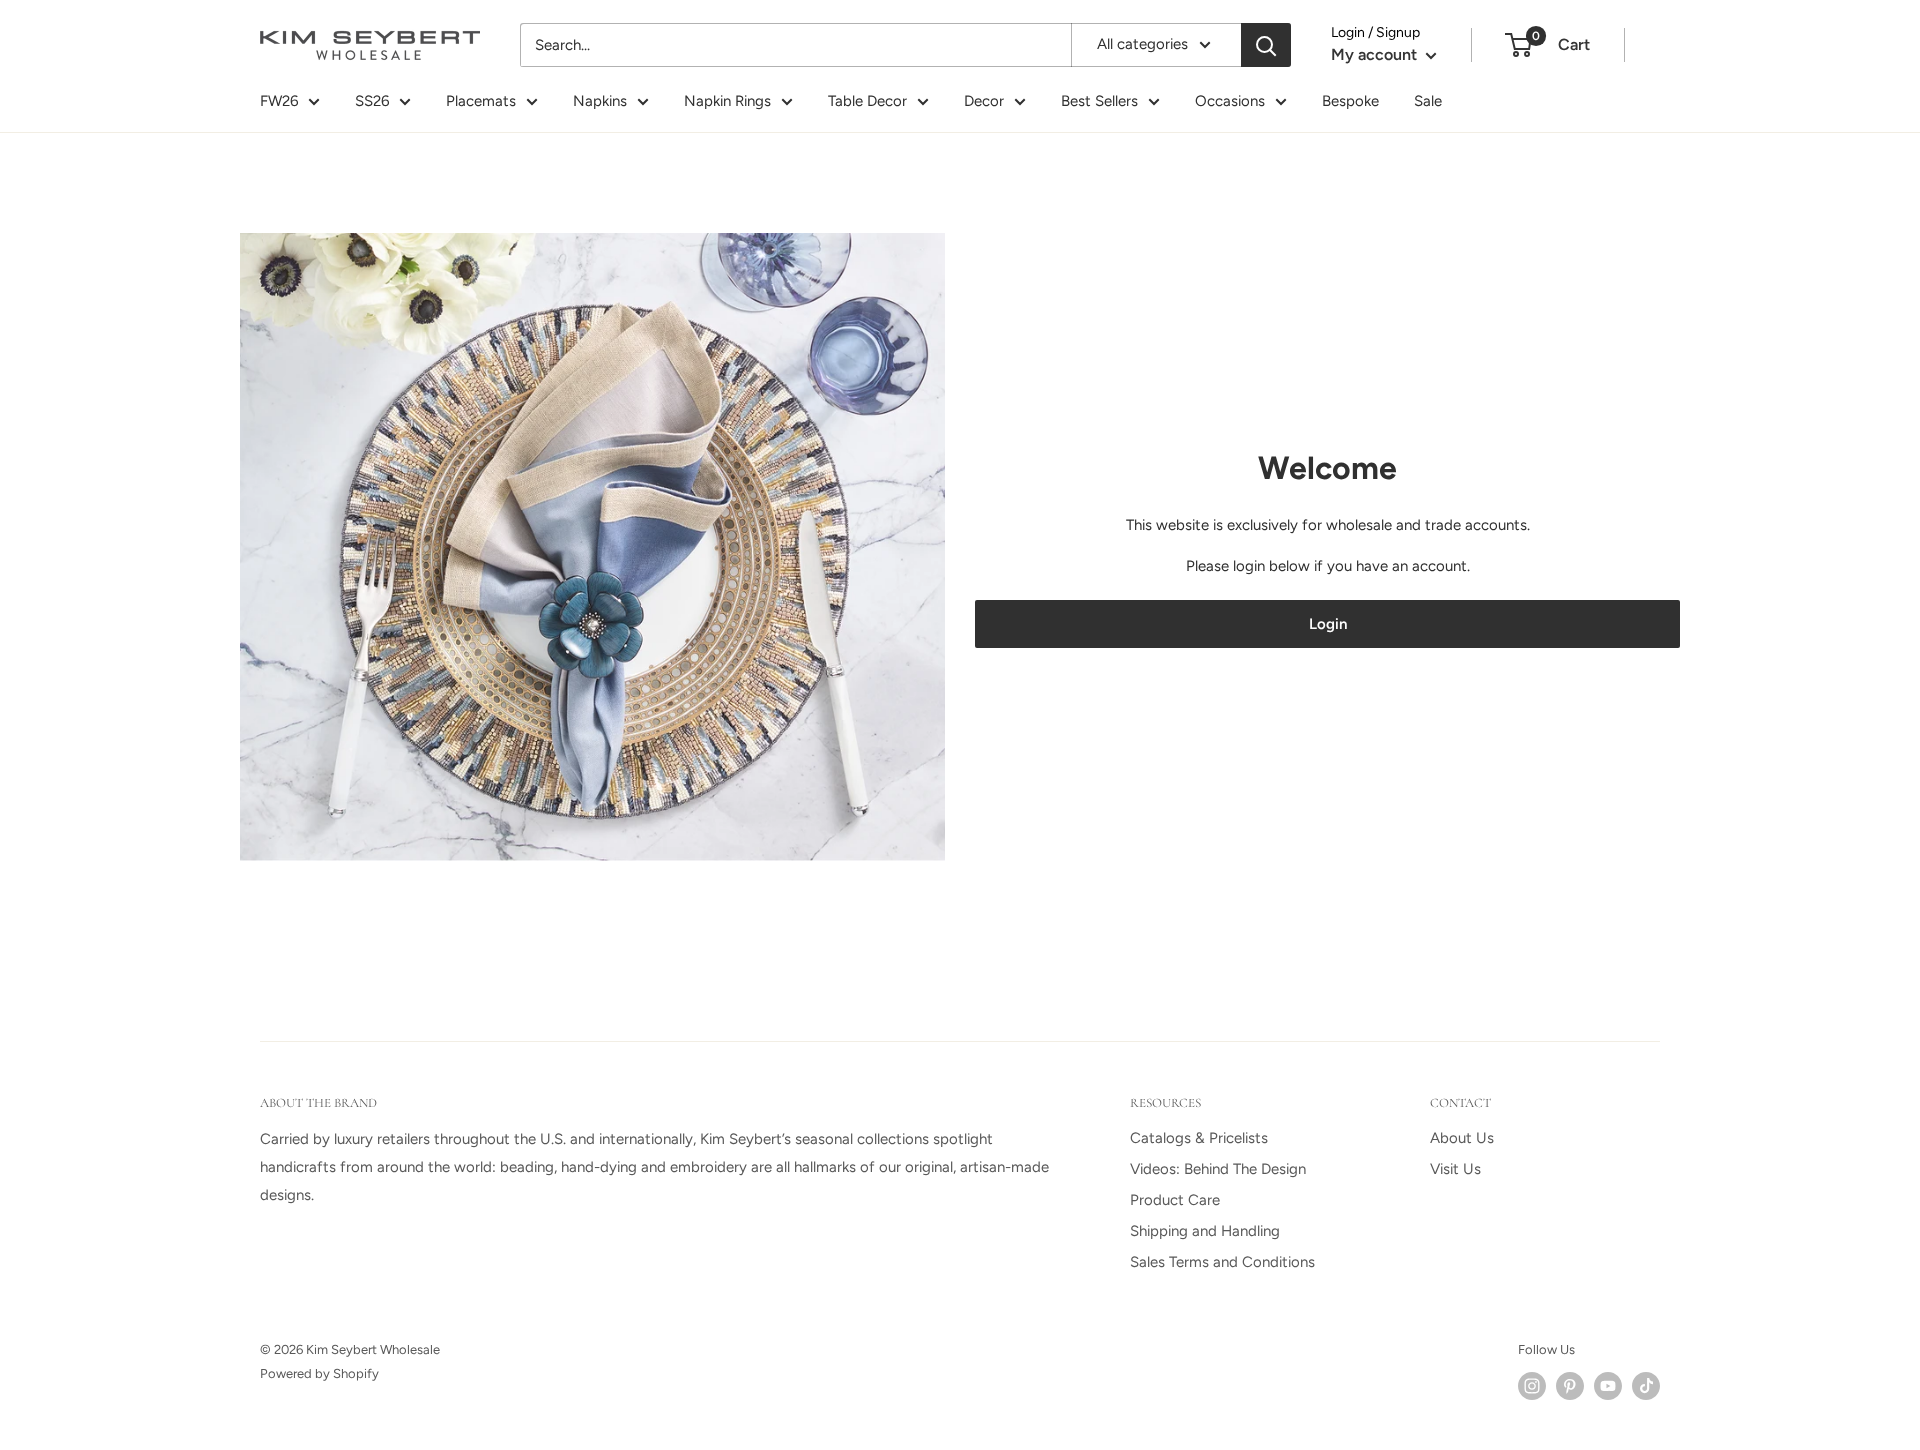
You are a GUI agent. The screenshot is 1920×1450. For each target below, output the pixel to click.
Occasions (1230, 101)
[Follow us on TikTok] (1646, 1386)
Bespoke (1350, 101)
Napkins (600, 101)
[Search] (1266, 45)
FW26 (279, 101)
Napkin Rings (727, 101)
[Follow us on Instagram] (1532, 1386)
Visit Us (1455, 1169)
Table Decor (867, 101)
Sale (1428, 101)
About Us (1462, 1138)
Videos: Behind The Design (1218, 1169)
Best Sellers (1099, 101)
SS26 (372, 101)
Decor (984, 101)
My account (1376, 54)
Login (1328, 624)
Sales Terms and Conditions (1222, 1262)
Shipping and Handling (1205, 1231)
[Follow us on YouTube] (1608, 1386)
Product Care (1175, 1200)
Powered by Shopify (319, 1373)
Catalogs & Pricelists (1199, 1138)
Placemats (481, 101)
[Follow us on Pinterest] (1570, 1386)
